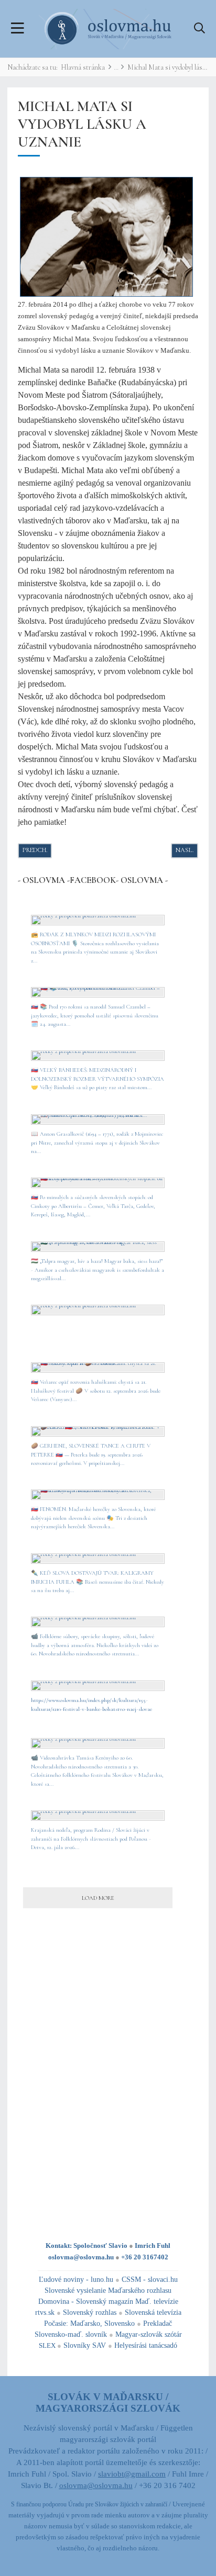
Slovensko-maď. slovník (71, 2334)
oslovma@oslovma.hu (81, 2257)
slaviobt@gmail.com (132, 2474)
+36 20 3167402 (145, 2257)
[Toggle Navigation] (18, 29)
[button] (199, 29)
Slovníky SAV (85, 2345)
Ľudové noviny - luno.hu (76, 2280)
